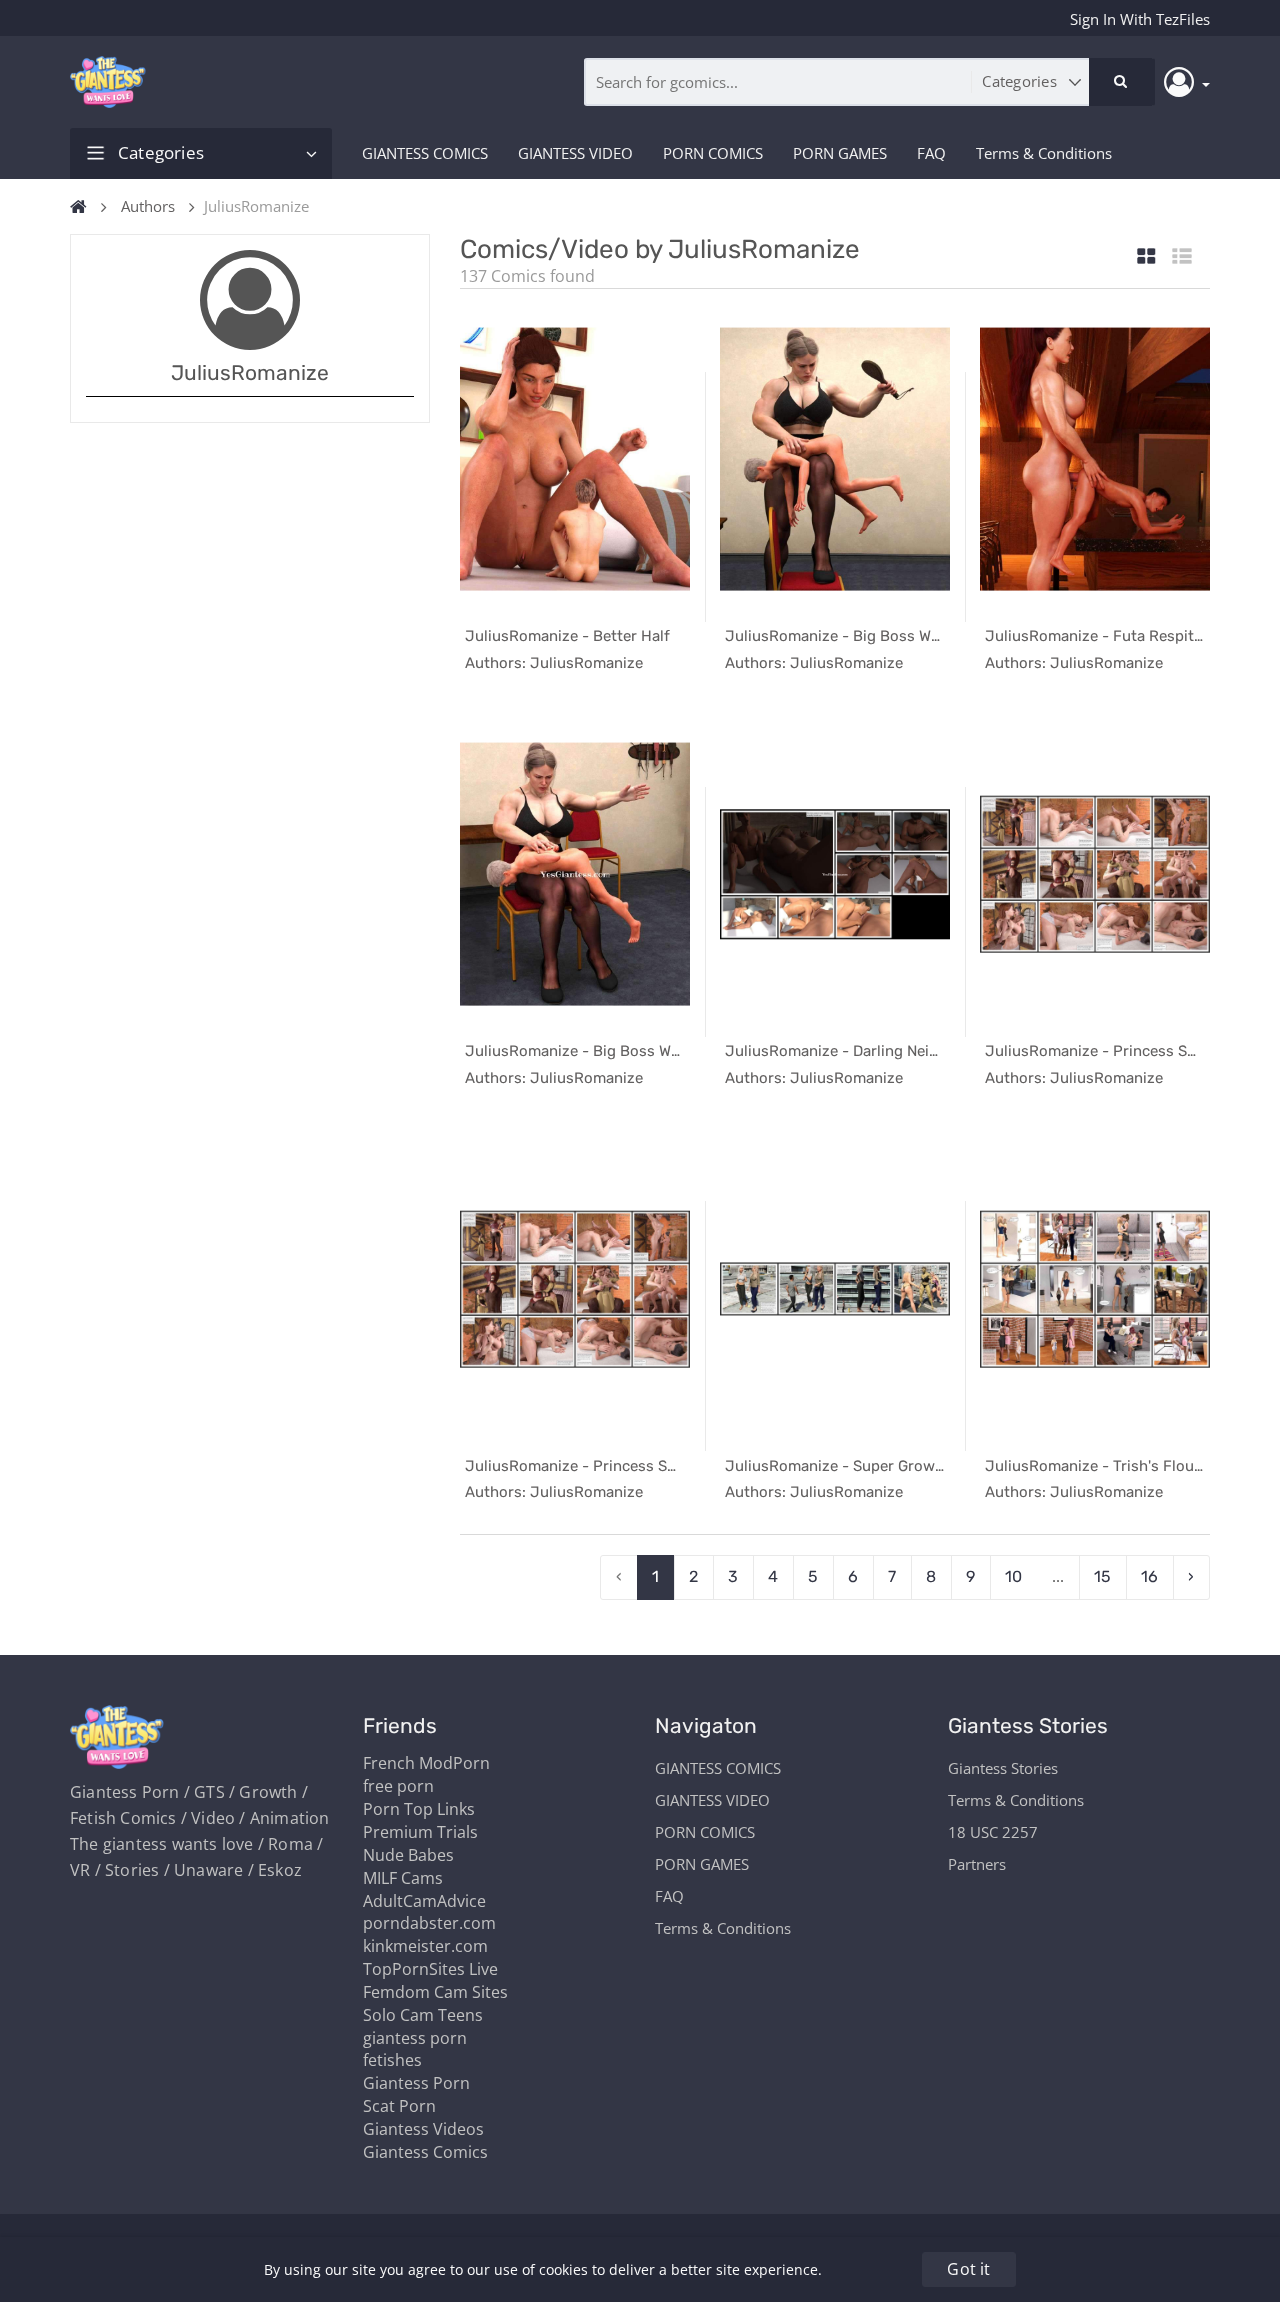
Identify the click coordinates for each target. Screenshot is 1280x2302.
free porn (398, 1786)
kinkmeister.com (425, 1946)
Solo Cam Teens (423, 2015)
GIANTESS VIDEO (575, 153)
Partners (977, 1864)
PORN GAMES (840, 153)
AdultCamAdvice (424, 1901)
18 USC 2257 (993, 1832)
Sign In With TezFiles (1140, 19)
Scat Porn (399, 2106)
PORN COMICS (713, 153)
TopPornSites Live (430, 1969)
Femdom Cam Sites (435, 1992)
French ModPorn (426, 1763)
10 (1013, 1576)
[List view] (1182, 257)
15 (1102, 1576)
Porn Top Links (419, 1809)
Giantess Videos (423, 2129)
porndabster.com (429, 1923)
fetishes (392, 2060)
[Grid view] (1146, 257)
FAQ (931, 153)
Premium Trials (420, 1832)
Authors (148, 206)
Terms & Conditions (1044, 153)
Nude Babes (408, 1855)
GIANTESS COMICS (425, 153)
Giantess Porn (416, 2083)
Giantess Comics (425, 2152)
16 (1149, 1576)
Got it (968, 2269)
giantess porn (415, 2038)
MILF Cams (403, 1878)
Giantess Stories (1003, 1768)
